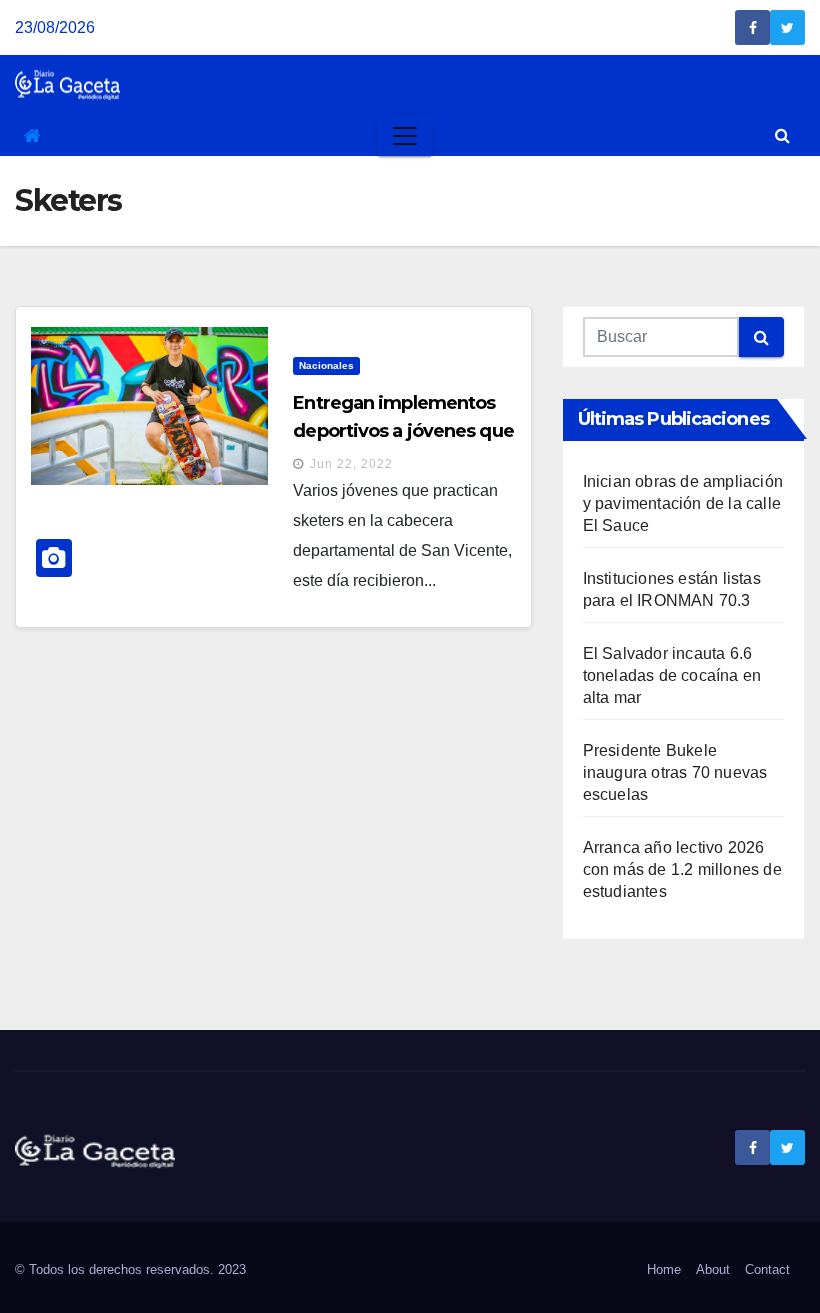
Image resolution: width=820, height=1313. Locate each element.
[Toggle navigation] (405, 136)
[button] (782, 135)
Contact (767, 1269)
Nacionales (326, 365)
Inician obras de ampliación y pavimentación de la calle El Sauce (683, 503)
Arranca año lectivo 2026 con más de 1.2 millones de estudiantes (682, 869)
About (713, 1269)
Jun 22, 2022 (351, 464)
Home (664, 1269)
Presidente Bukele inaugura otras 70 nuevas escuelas (675, 772)
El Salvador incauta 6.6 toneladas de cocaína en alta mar (672, 675)
